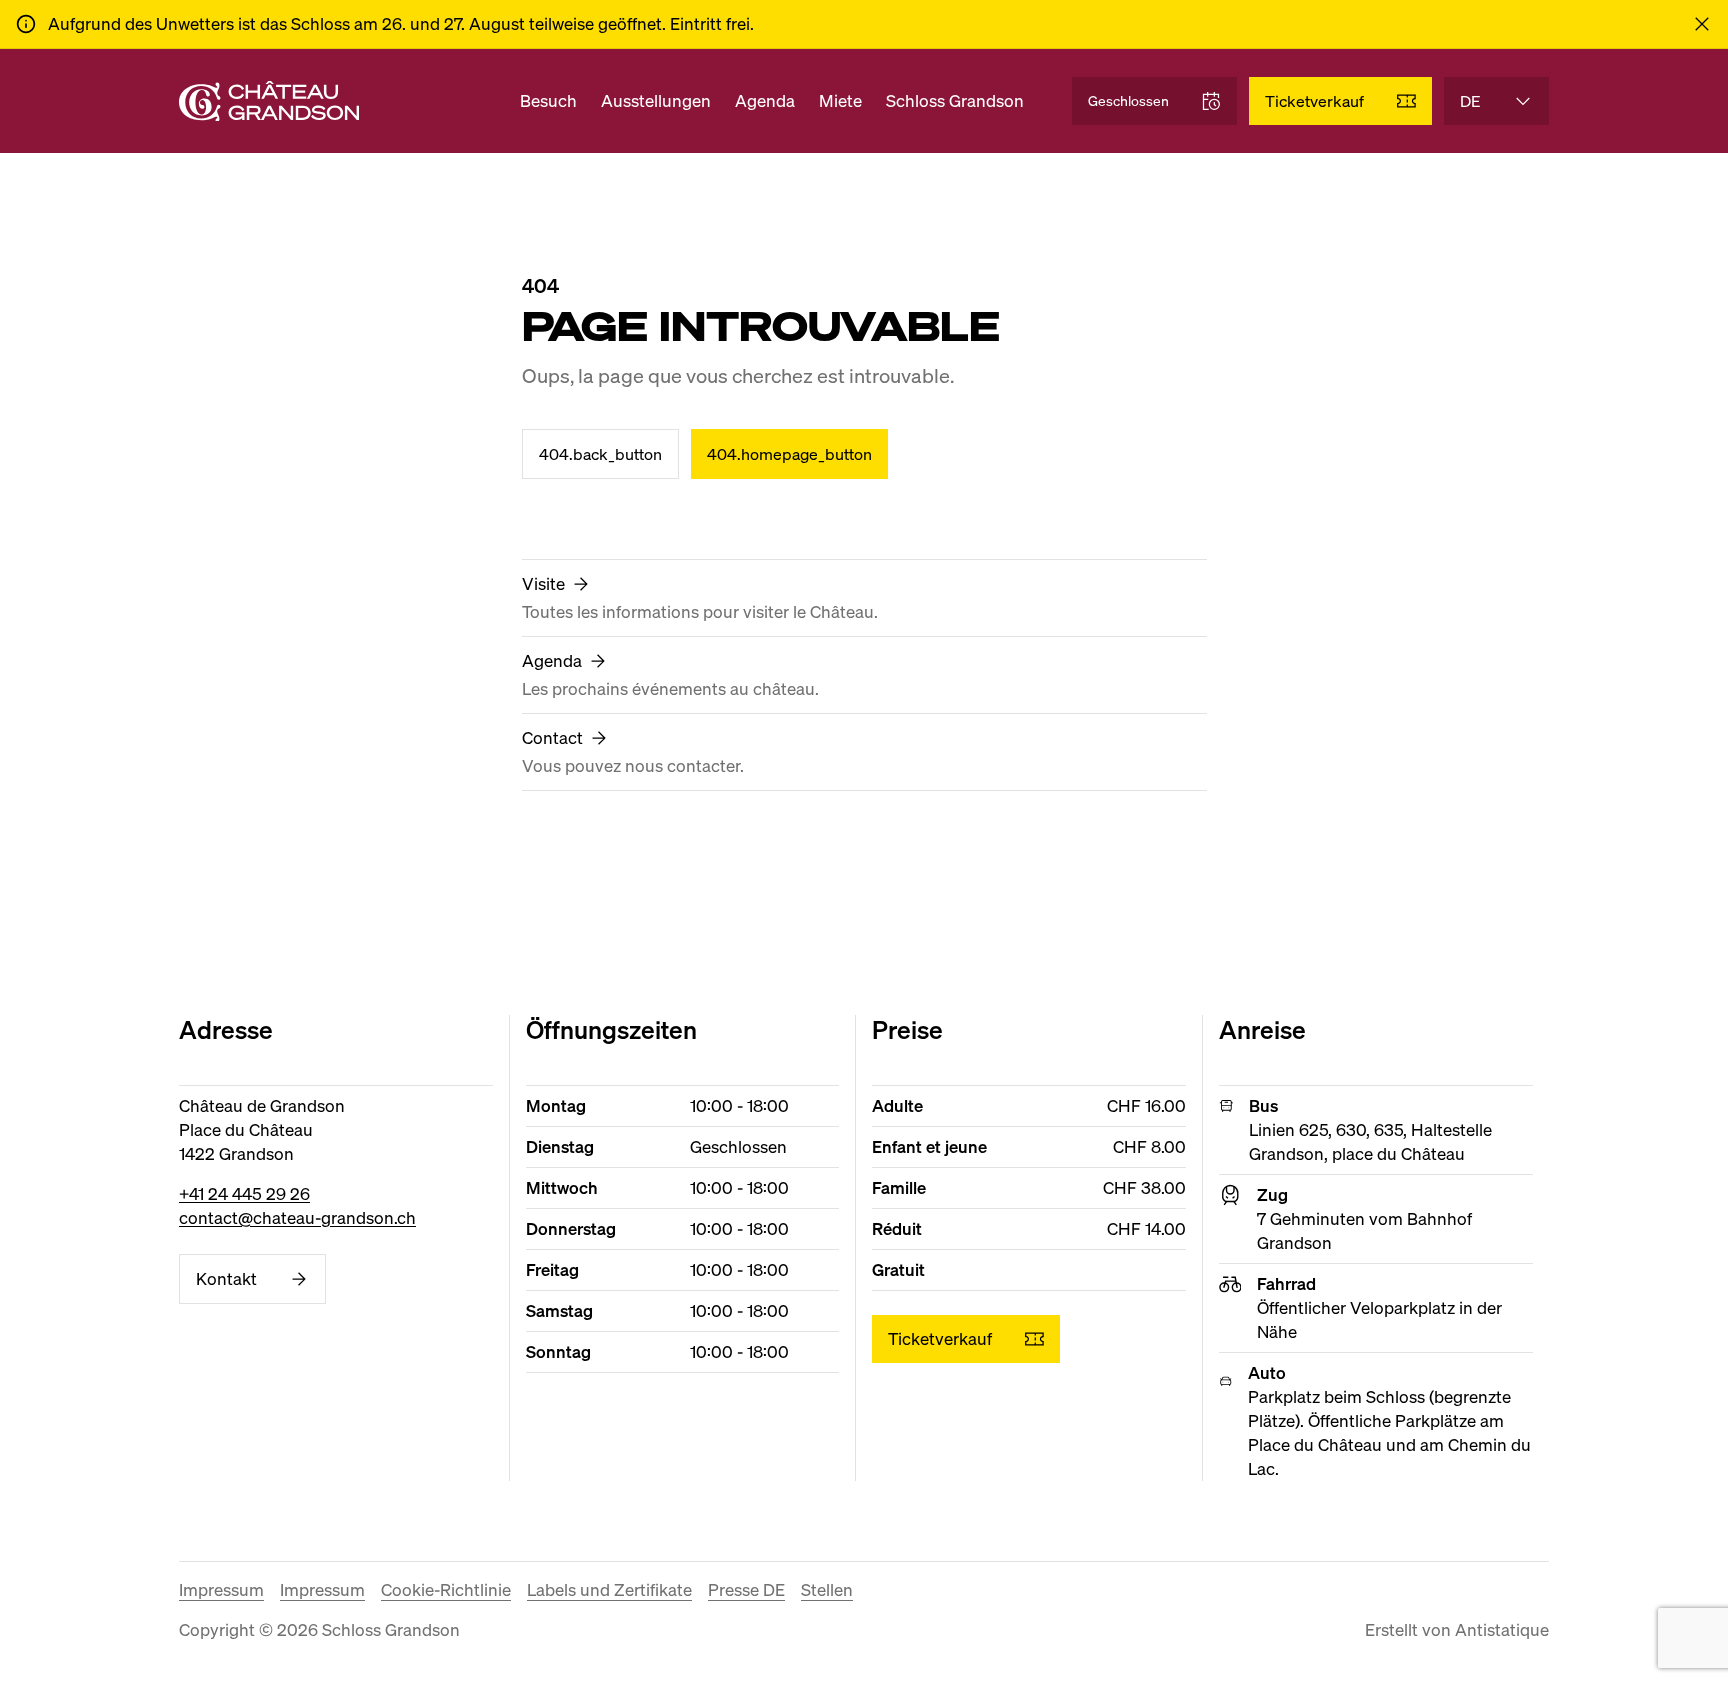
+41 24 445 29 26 (244, 1193)
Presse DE (746, 1589)
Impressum (221, 1589)
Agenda (765, 100)
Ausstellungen (656, 100)
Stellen (827, 1589)
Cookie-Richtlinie (446, 1589)
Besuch (548, 100)
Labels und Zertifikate (609, 1589)
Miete (840, 100)
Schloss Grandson (955, 100)
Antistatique (1502, 1629)
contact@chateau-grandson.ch (297, 1217)
